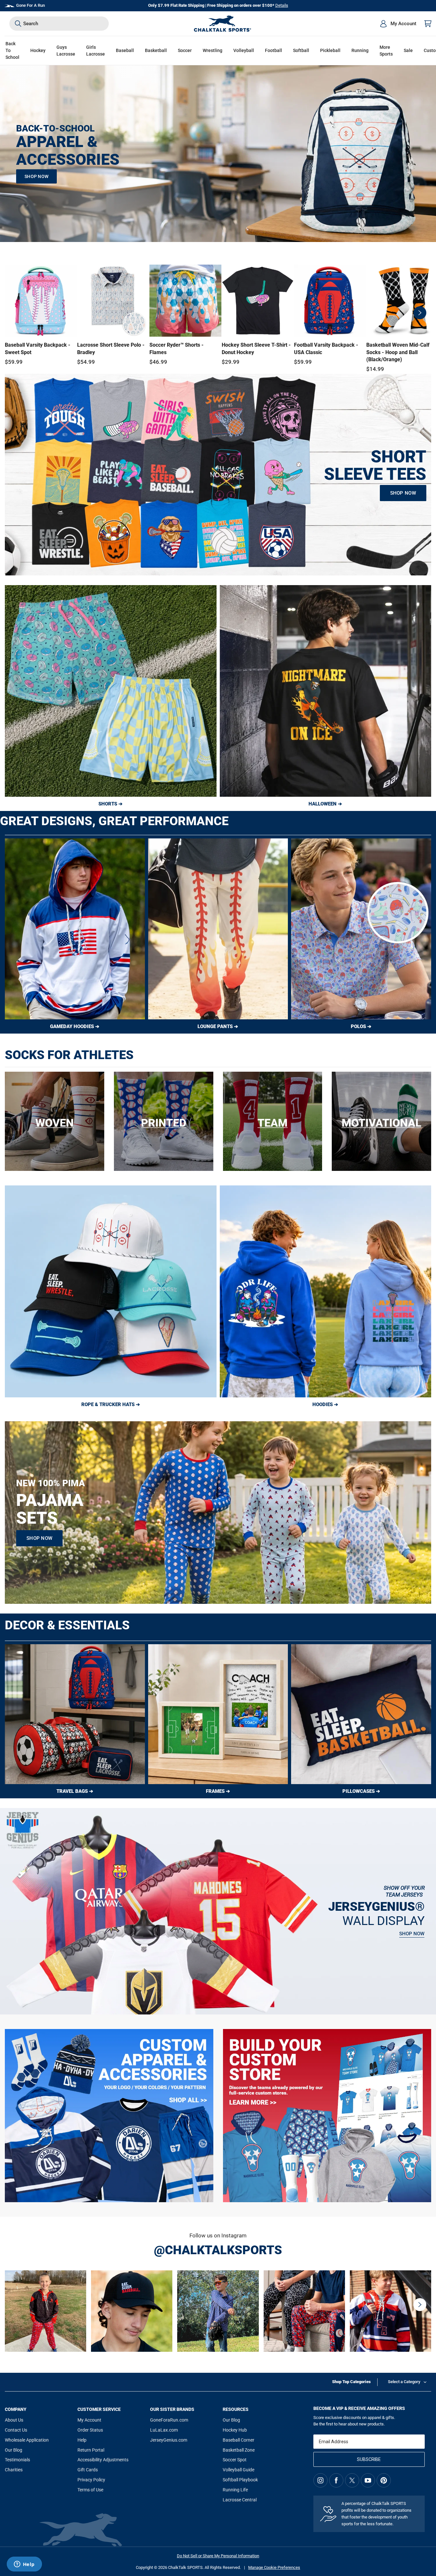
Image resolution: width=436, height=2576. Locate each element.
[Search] (18, 24)
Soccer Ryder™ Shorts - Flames (177, 348)
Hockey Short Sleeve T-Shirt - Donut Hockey (256, 348)
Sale (408, 50)
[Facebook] (336, 2480)
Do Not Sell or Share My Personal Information (218, 2556)
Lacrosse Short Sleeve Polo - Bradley (111, 348)
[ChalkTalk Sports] (223, 24)
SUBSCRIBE (369, 2459)
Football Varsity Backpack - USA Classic (326, 348)
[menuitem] (398, 24)
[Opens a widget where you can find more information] (24, 2565)
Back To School (12, 50)
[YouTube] (368, 2480)
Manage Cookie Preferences (274, 2567)
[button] (38, 51)
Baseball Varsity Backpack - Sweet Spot (38, 348)
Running (360, 50)
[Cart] (428, 24)
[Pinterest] (384, 2480)
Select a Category (404, 2382)
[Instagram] (320, 2480)
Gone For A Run (30, 5)
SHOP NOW (36, 176)
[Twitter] (352, 2480)
